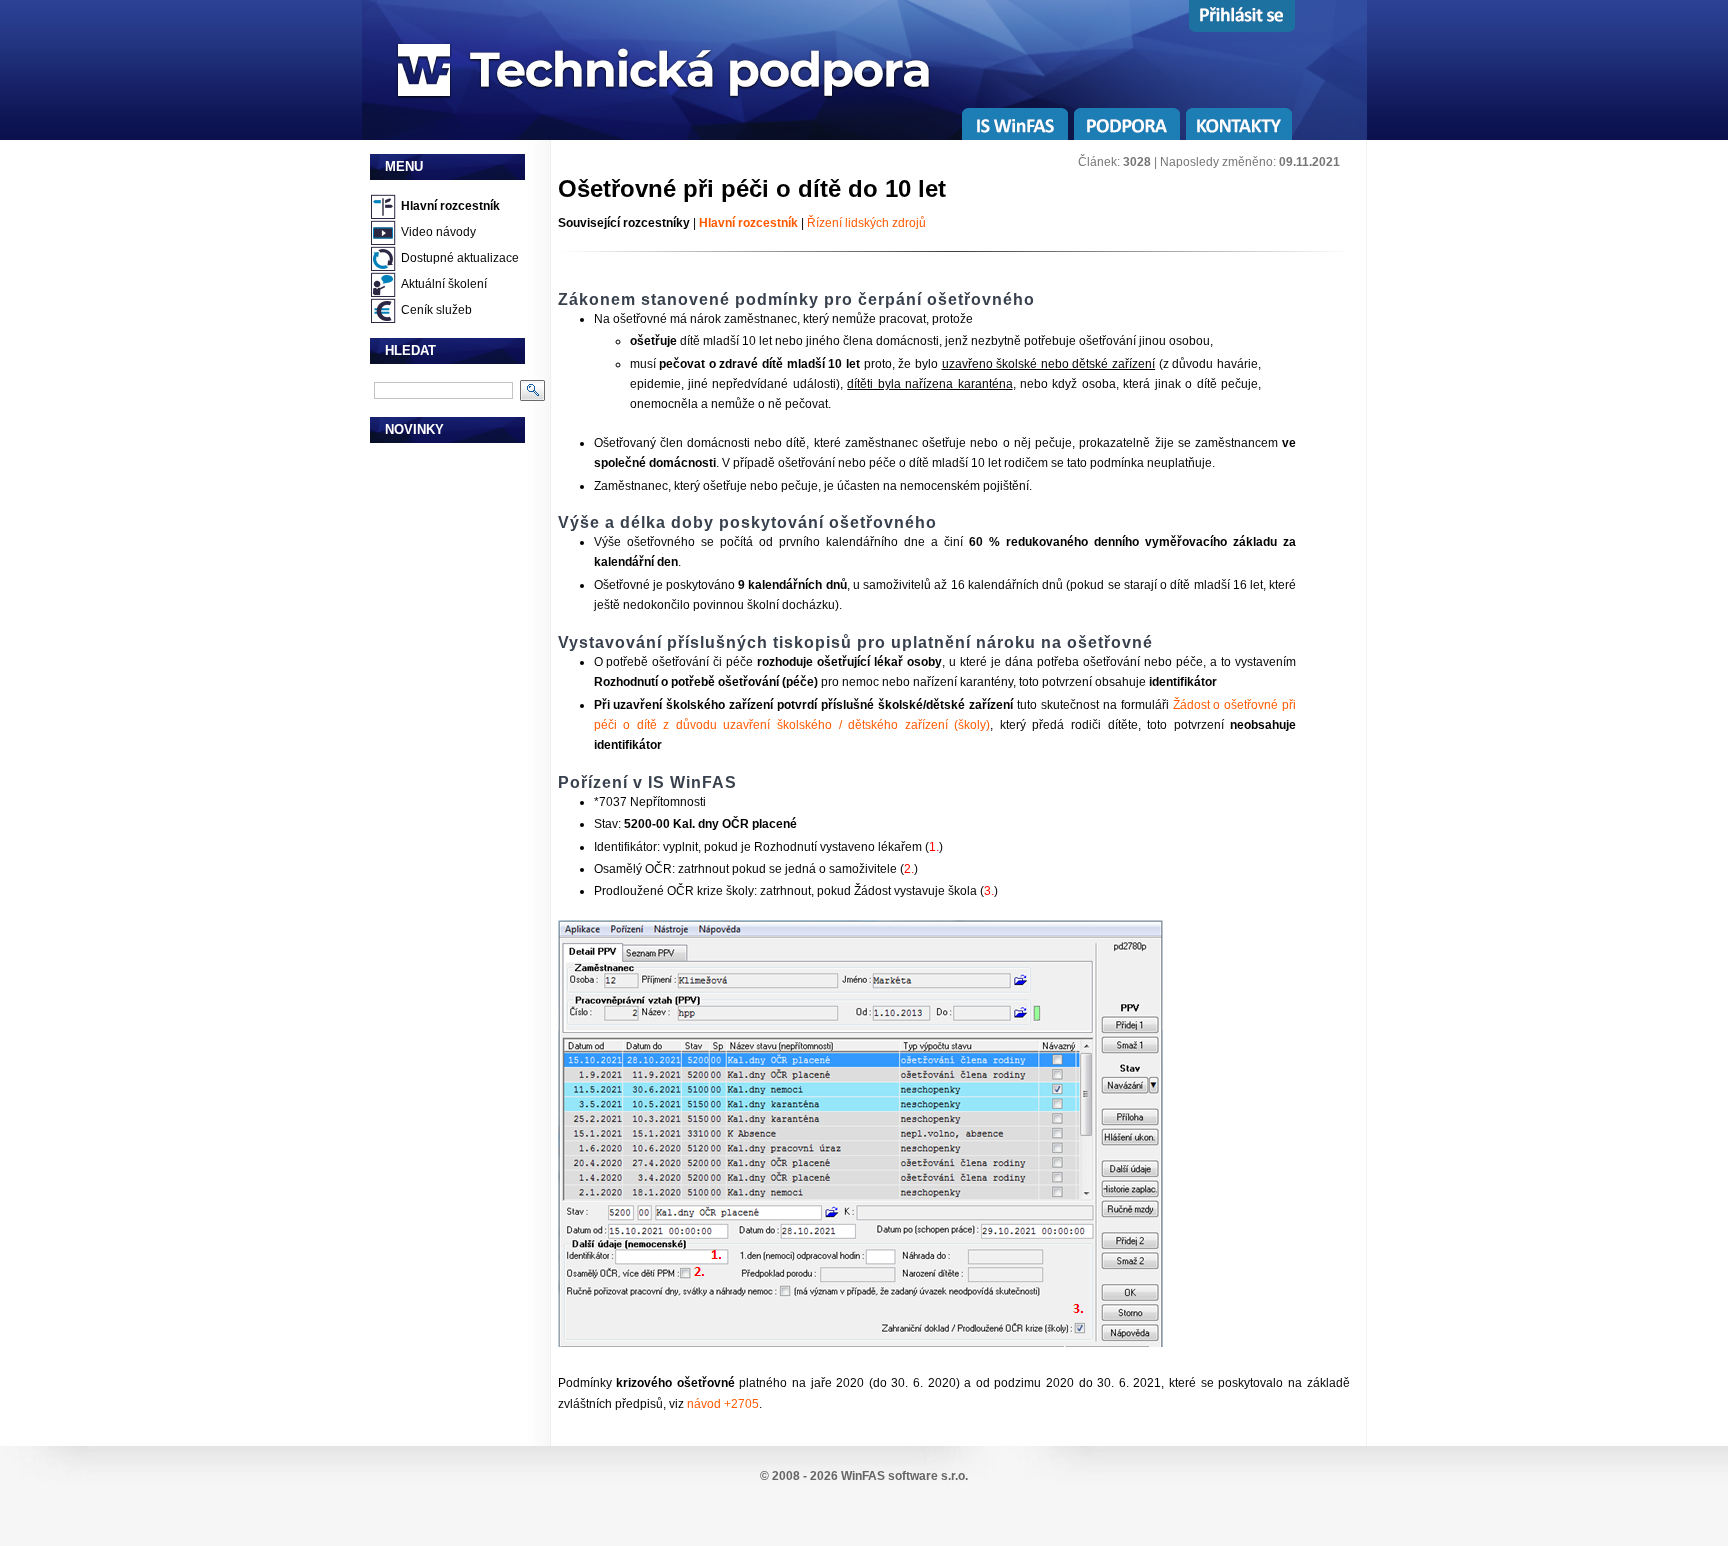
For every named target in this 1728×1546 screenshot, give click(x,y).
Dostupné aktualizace (460, 258)
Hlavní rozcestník (450, 206)
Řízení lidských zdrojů (866, 223)
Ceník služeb (436, 310)
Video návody (438, 232)
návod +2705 (723, 1404)
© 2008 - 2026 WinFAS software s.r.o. (864, 1476)
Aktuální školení (444, 284)
